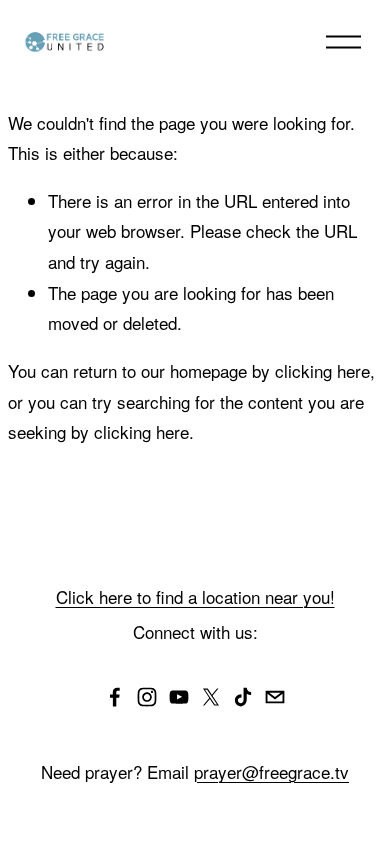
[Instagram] (147, 697)
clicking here (322, 370)
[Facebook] (115, 697)
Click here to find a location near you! (195, 596)
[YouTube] (179, 697)
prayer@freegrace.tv (271, 771)
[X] (211, 697)
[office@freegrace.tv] (275, 697)
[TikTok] (243, 697)
